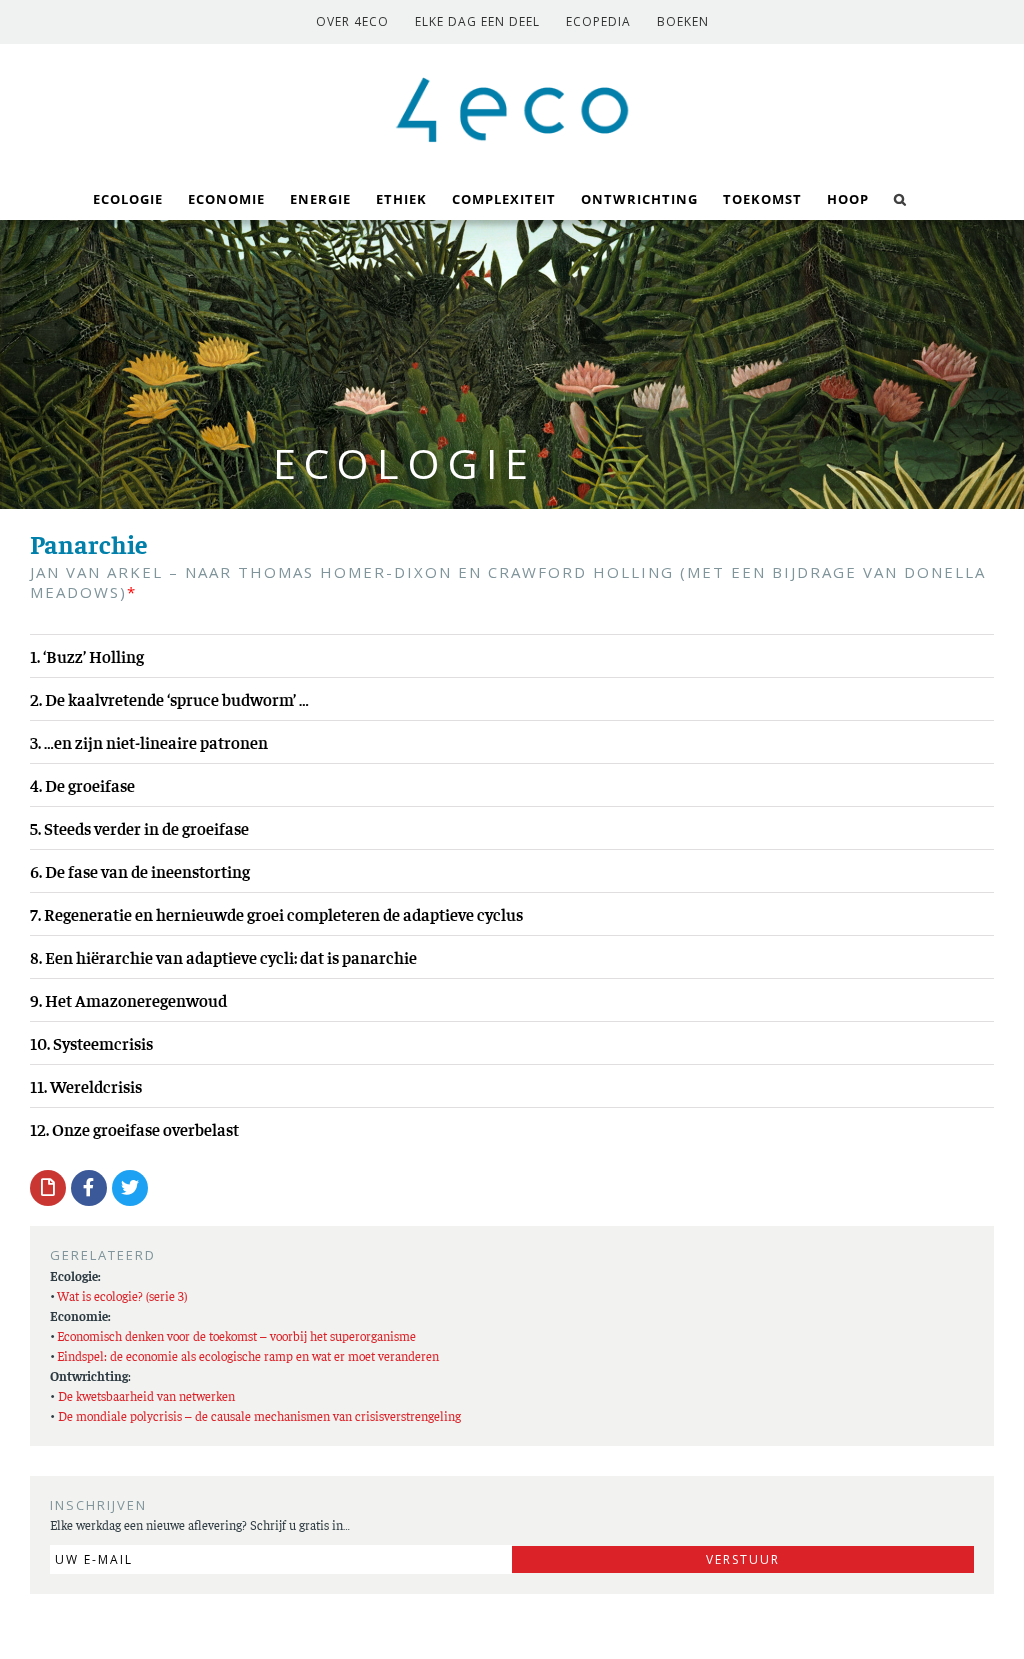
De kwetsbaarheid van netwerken (146, 1395)
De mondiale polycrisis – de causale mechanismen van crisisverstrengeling (259, 1415)
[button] (900, 197)
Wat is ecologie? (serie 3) (122, 1295)
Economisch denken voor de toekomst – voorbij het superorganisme (236, 1335)
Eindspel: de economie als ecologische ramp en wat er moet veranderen (248, 1355)
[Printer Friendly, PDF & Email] (48, 1187)
